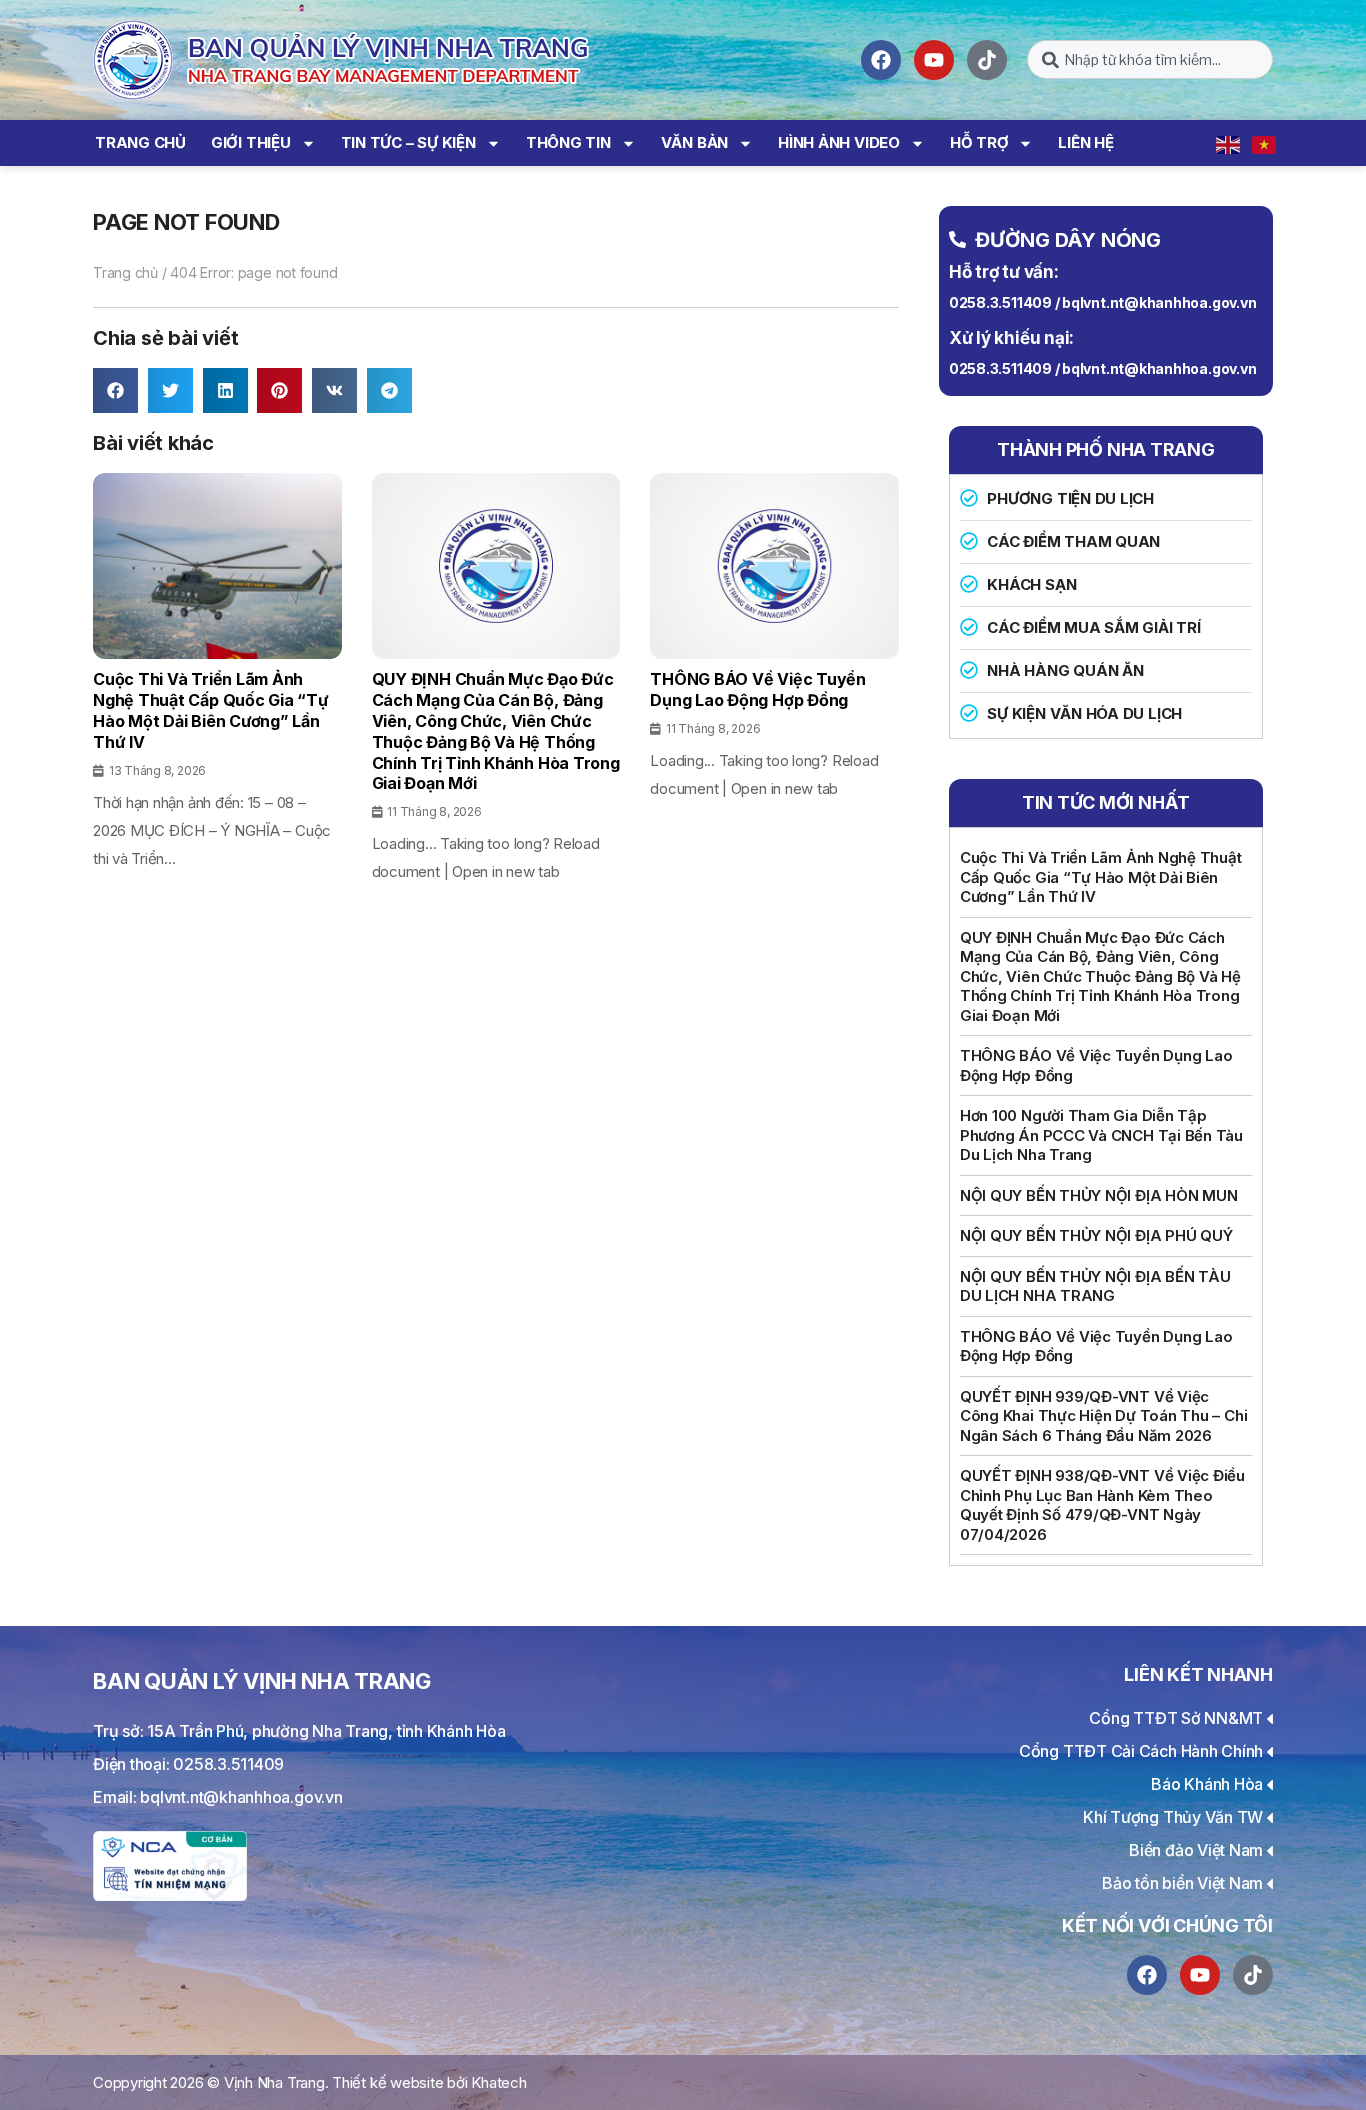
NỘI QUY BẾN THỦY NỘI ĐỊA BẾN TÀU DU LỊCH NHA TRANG (1095, 1286)
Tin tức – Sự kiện (408, 142)
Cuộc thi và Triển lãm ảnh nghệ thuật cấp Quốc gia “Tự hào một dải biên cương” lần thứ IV (1101, 877)
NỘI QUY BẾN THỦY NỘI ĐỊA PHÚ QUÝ (1096, 1235)
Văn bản (694, 142)
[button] (115, 390)
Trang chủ (140, 142)
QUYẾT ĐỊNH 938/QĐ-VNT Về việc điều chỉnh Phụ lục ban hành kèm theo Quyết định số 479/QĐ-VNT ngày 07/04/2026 (1102, 1505)
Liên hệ (1085, 142)
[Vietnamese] (1265, 143)
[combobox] (1150, 59)
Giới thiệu (251, 142)
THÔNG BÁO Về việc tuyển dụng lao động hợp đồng (1096, 1065)
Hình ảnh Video (839, 142)
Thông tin (568, 142)
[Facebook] (881, 60)
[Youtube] (934, 60)
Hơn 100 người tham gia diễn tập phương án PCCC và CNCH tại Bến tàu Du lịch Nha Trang (1101, 1135)
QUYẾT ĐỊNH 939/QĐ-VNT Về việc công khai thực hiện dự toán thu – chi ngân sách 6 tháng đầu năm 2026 (1104, 1416)
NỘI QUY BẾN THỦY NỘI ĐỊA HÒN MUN (1099, 1195)
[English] (1229, 143)
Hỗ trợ (979, 142)
